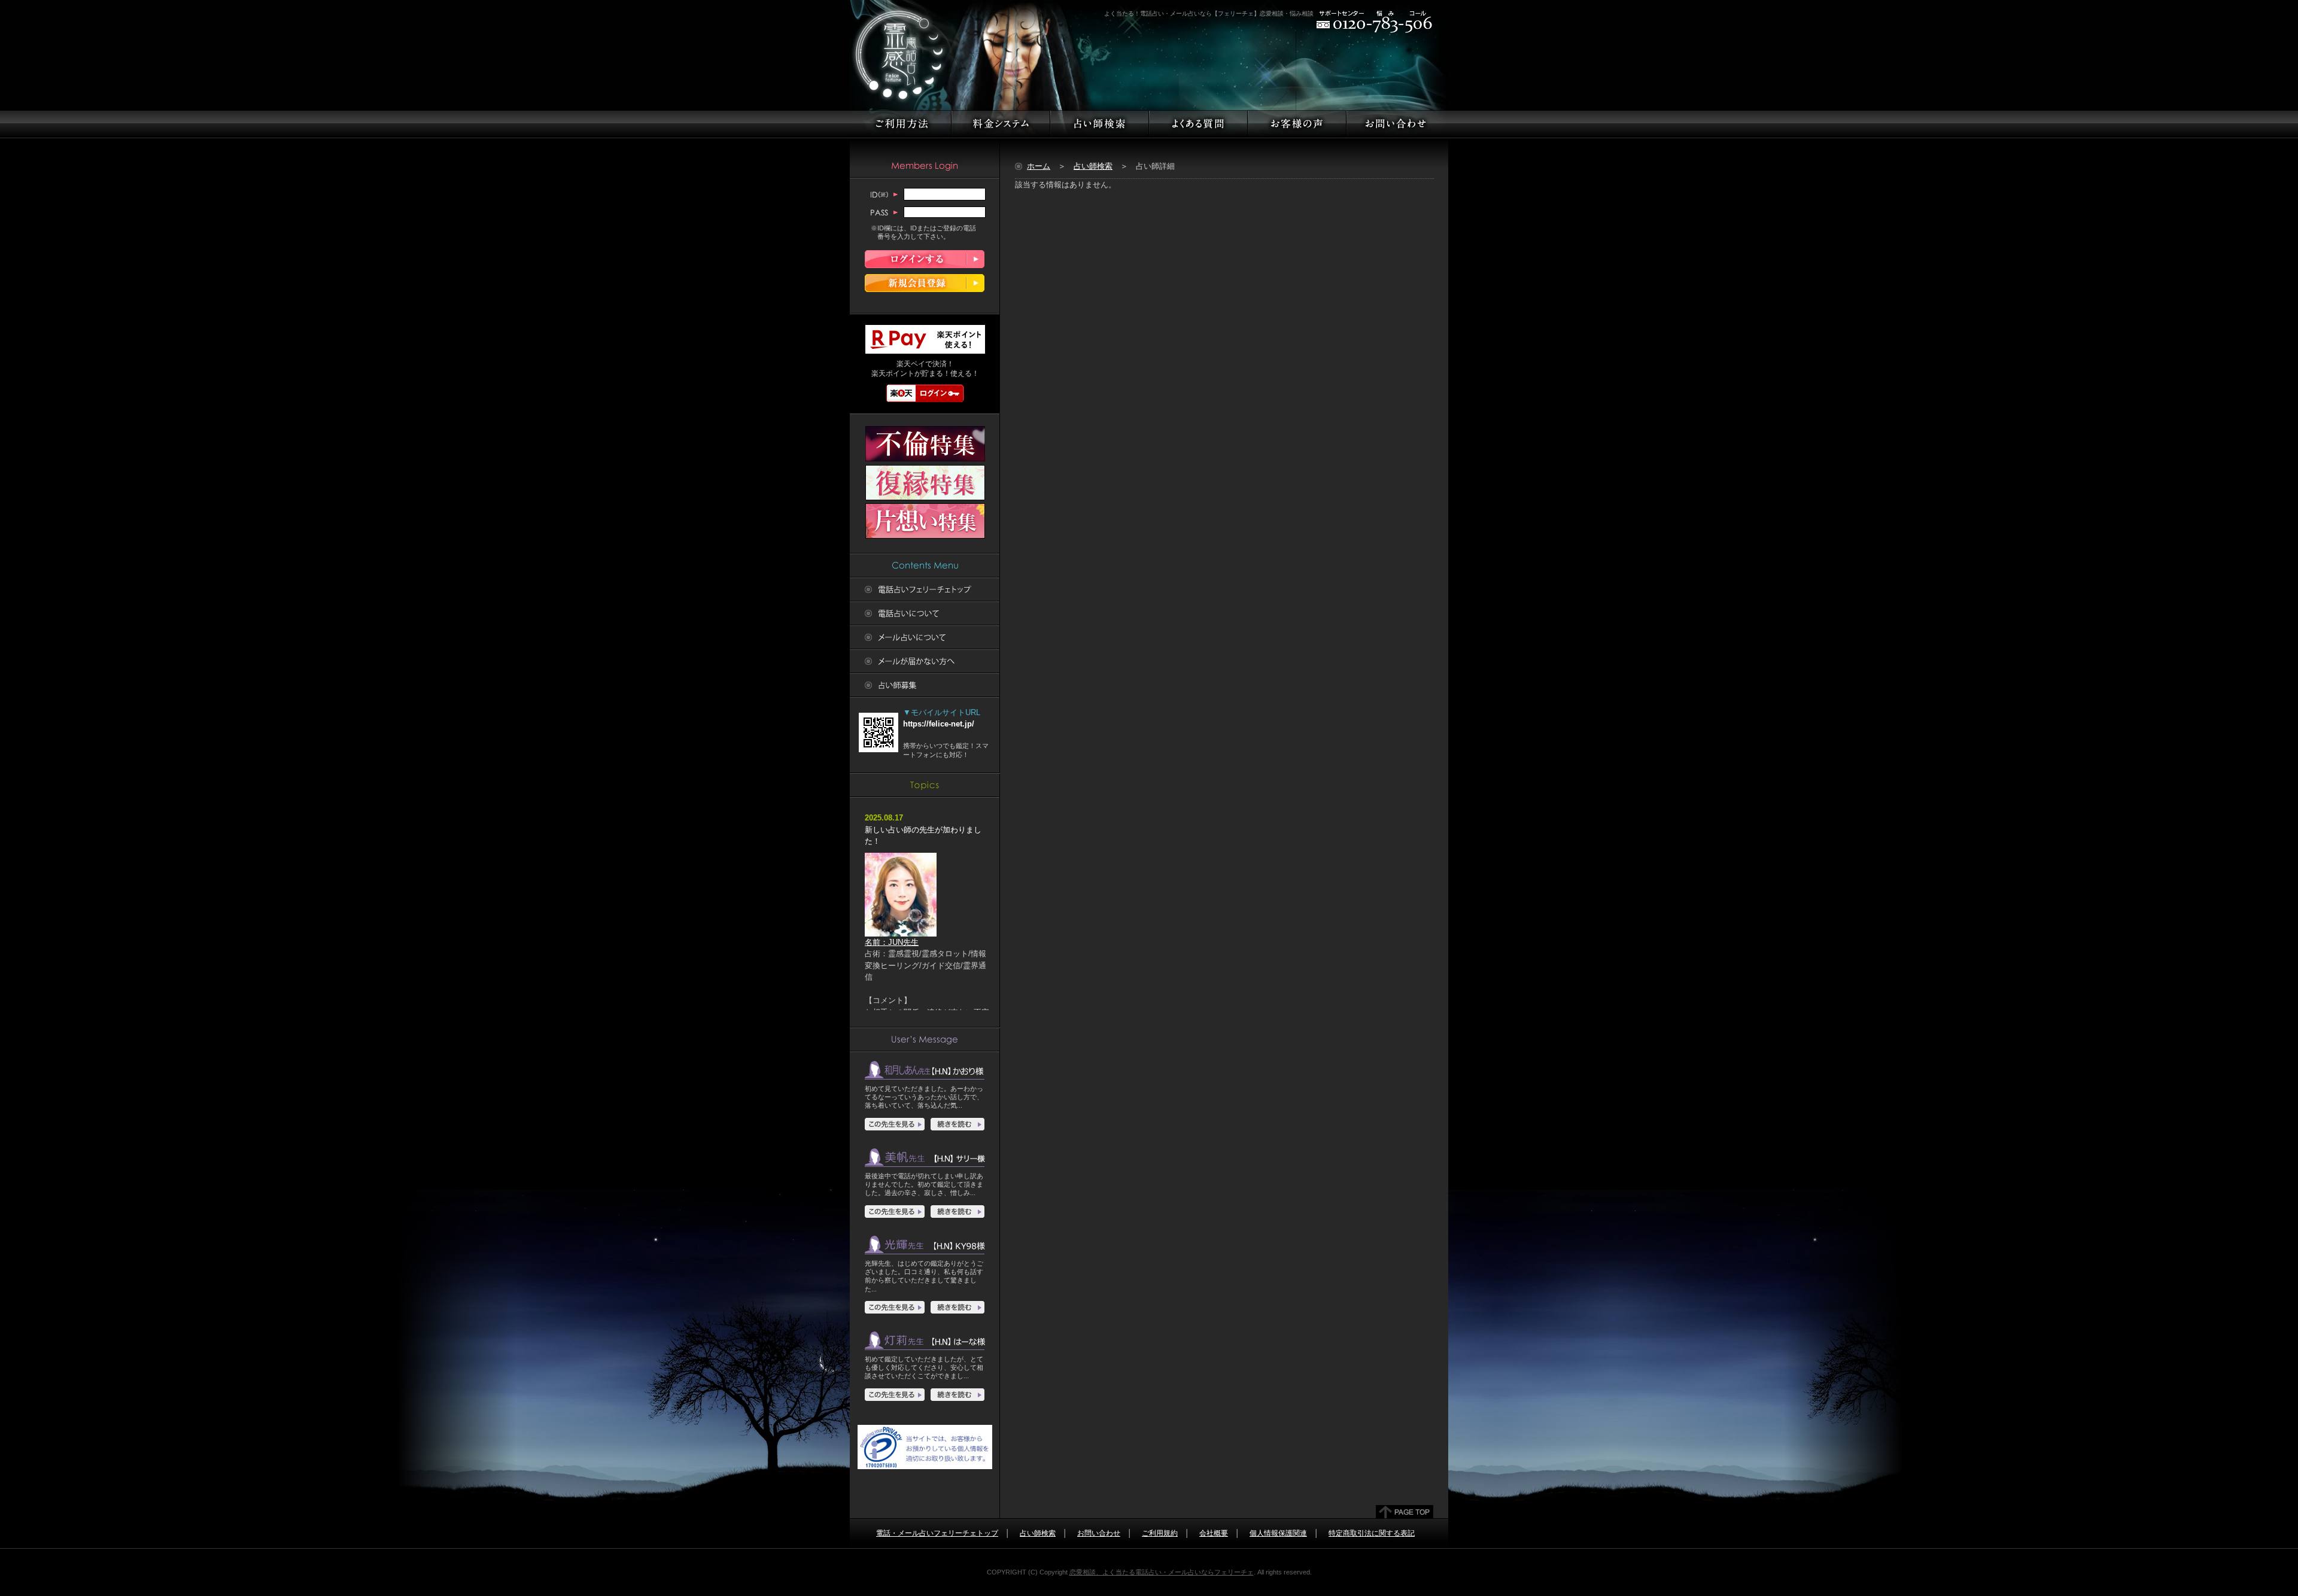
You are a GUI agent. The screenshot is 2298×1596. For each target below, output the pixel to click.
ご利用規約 (1160, 1533)
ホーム (1039, 166)
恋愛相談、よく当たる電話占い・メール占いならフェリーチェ (1162, 1572)
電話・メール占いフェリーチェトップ (937, 1533)
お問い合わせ (1099, 1533)
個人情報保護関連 (1278, 1533)
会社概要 (1214, 1533)
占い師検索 (1093, 166)
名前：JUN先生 (892, 942)
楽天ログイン (925, 393)
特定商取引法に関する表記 (1372, 1533)
